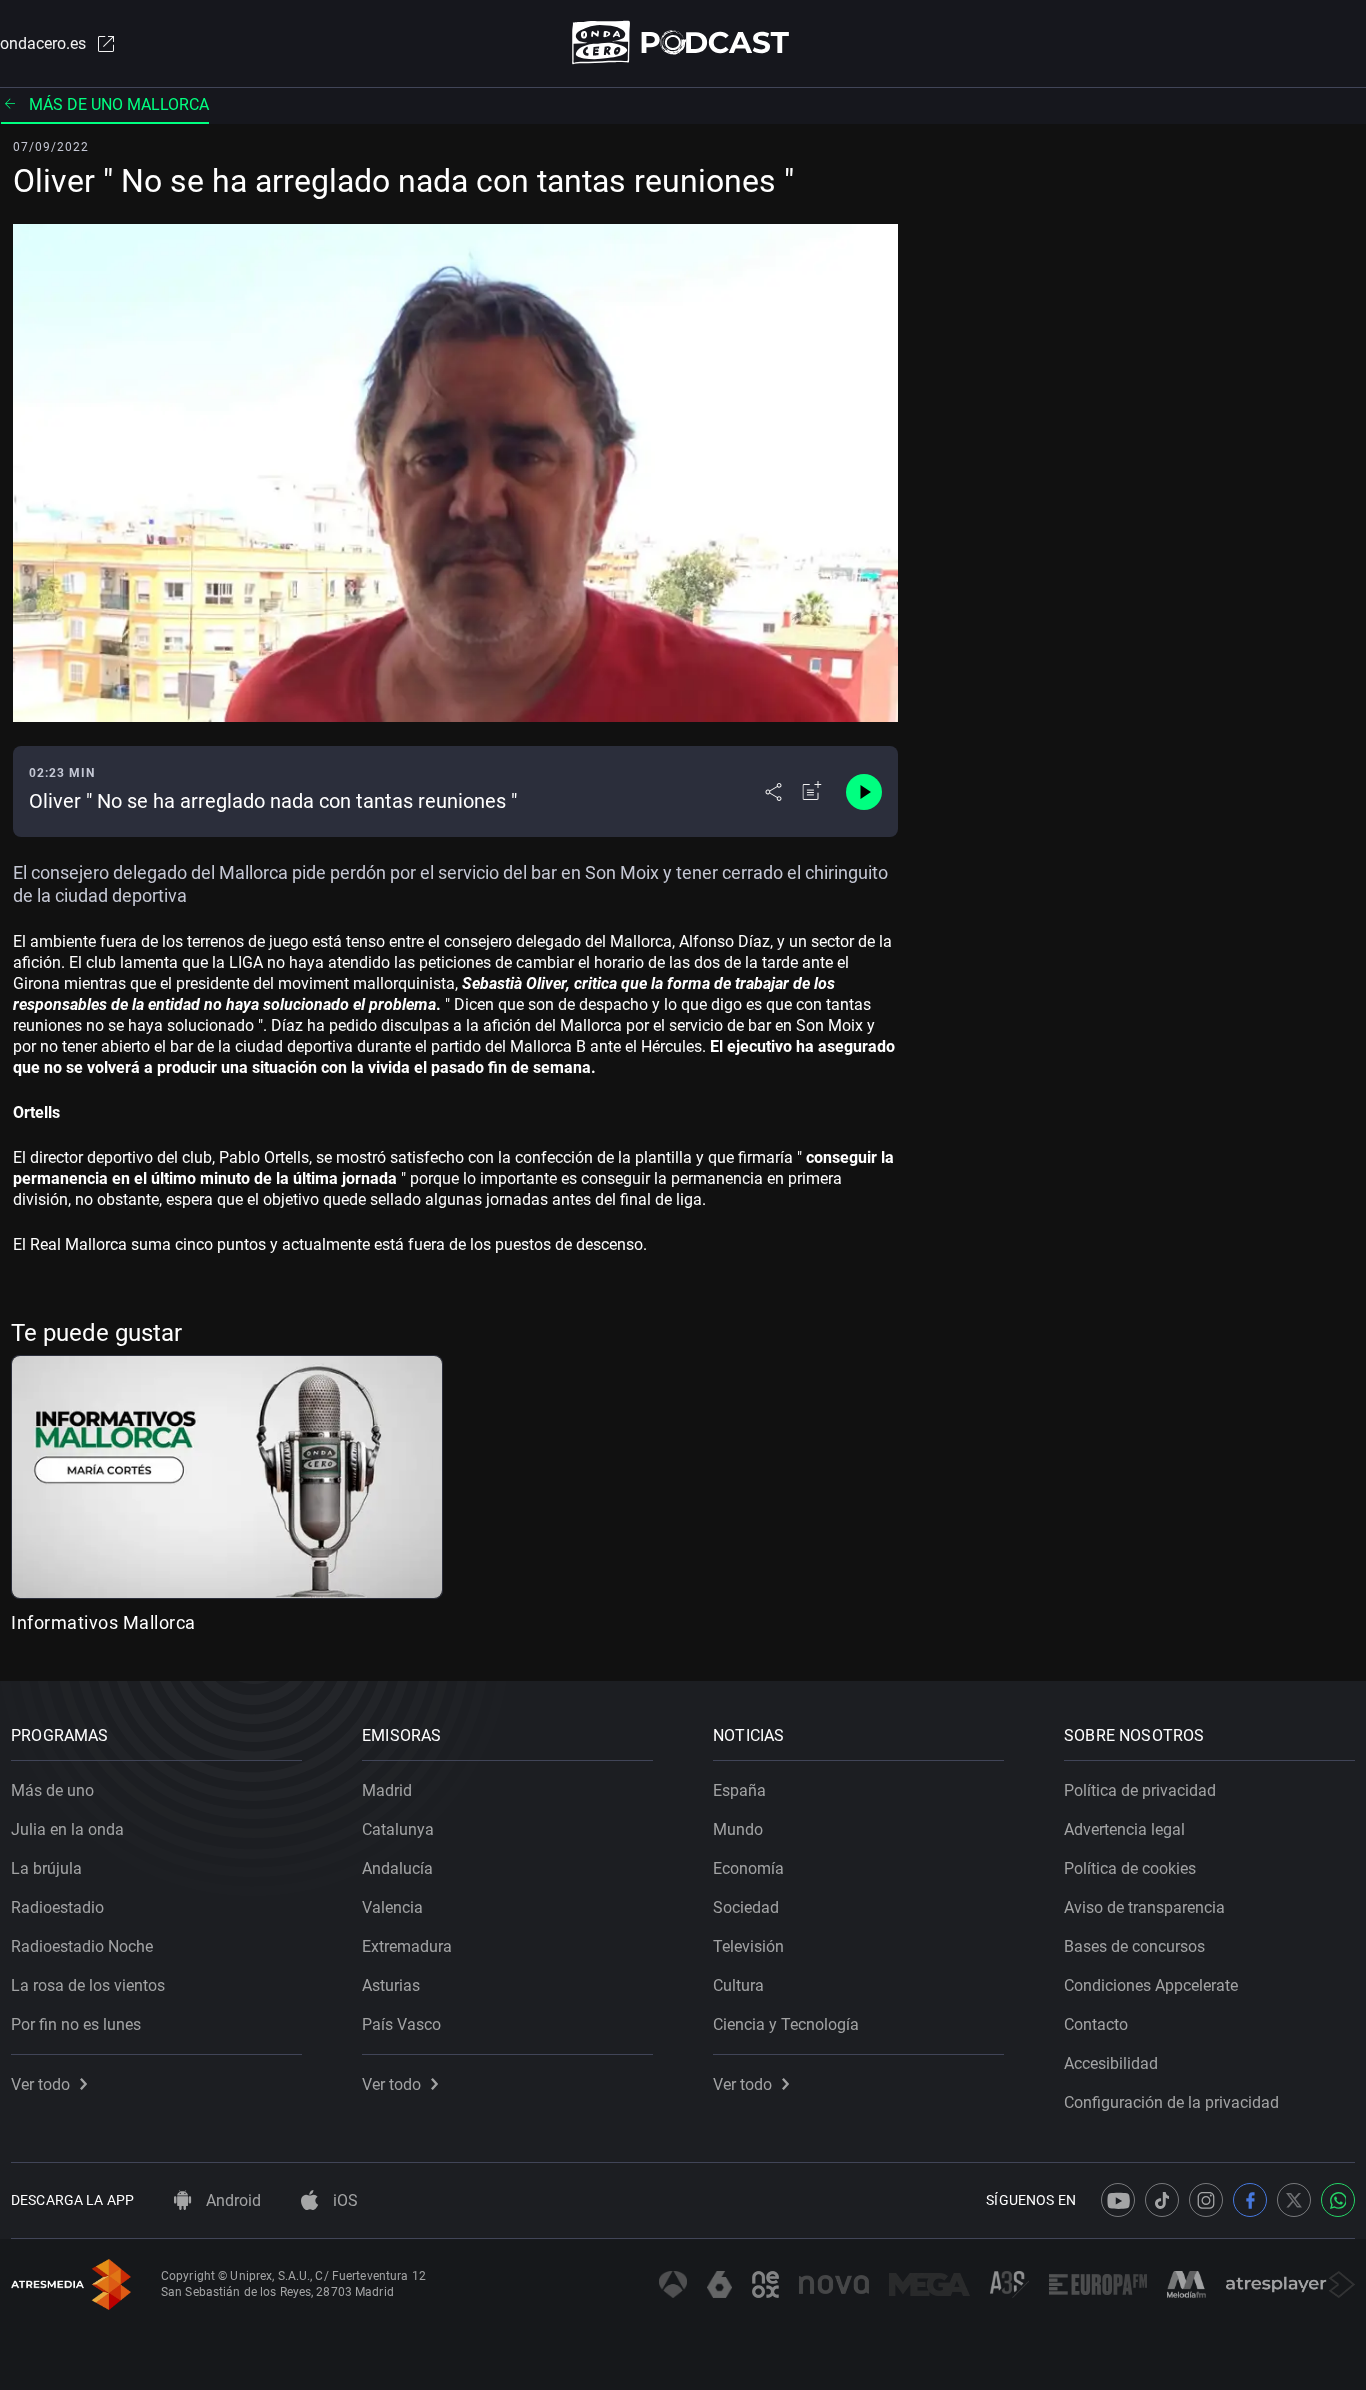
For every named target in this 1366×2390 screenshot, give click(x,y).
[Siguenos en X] (1294, 2200)
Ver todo (40, 2084)
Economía (748, 1868)
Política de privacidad (1140, 1790)
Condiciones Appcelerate (1151, 1985)
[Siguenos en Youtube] (1118, 2200)
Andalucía (397, 1868)
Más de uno (52, 1790)
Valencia (392, 1907)
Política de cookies (1130, 1868)
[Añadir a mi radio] (812, 792)
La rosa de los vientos (88, 1985)
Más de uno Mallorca (119, 104)
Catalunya (398, 1829)
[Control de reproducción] (864, 792)
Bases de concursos (1134, 1946)
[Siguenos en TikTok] (1162, 2200)
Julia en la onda (67, 1829)
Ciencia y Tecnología (786, 2024)
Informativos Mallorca (103, 1622)
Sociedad (746, 1907)
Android (231, 2200)
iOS (343, 2200)
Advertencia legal (1124, 1829)
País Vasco (401, 2024)
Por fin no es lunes (76, 2024)
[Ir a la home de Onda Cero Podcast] (683, 42)
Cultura (738, 1985)
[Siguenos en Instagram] (1206, 2200)
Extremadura (407, 1946)
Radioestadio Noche (82, 1946)
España (739, 1790)
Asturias (391, 1985)
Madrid (387, 1790)
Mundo (738, 1829)
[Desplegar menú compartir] (773, 792)
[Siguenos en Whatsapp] (1338, 2200)
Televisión (748, 1946)
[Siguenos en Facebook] (1250, 2200)
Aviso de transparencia (1144, 1907)
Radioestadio (57, 1907)
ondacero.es (43, 43)
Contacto (1096, 2024)
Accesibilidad (1111, 2063)
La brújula (46, 1868)
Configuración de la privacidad (1171, 2102)
